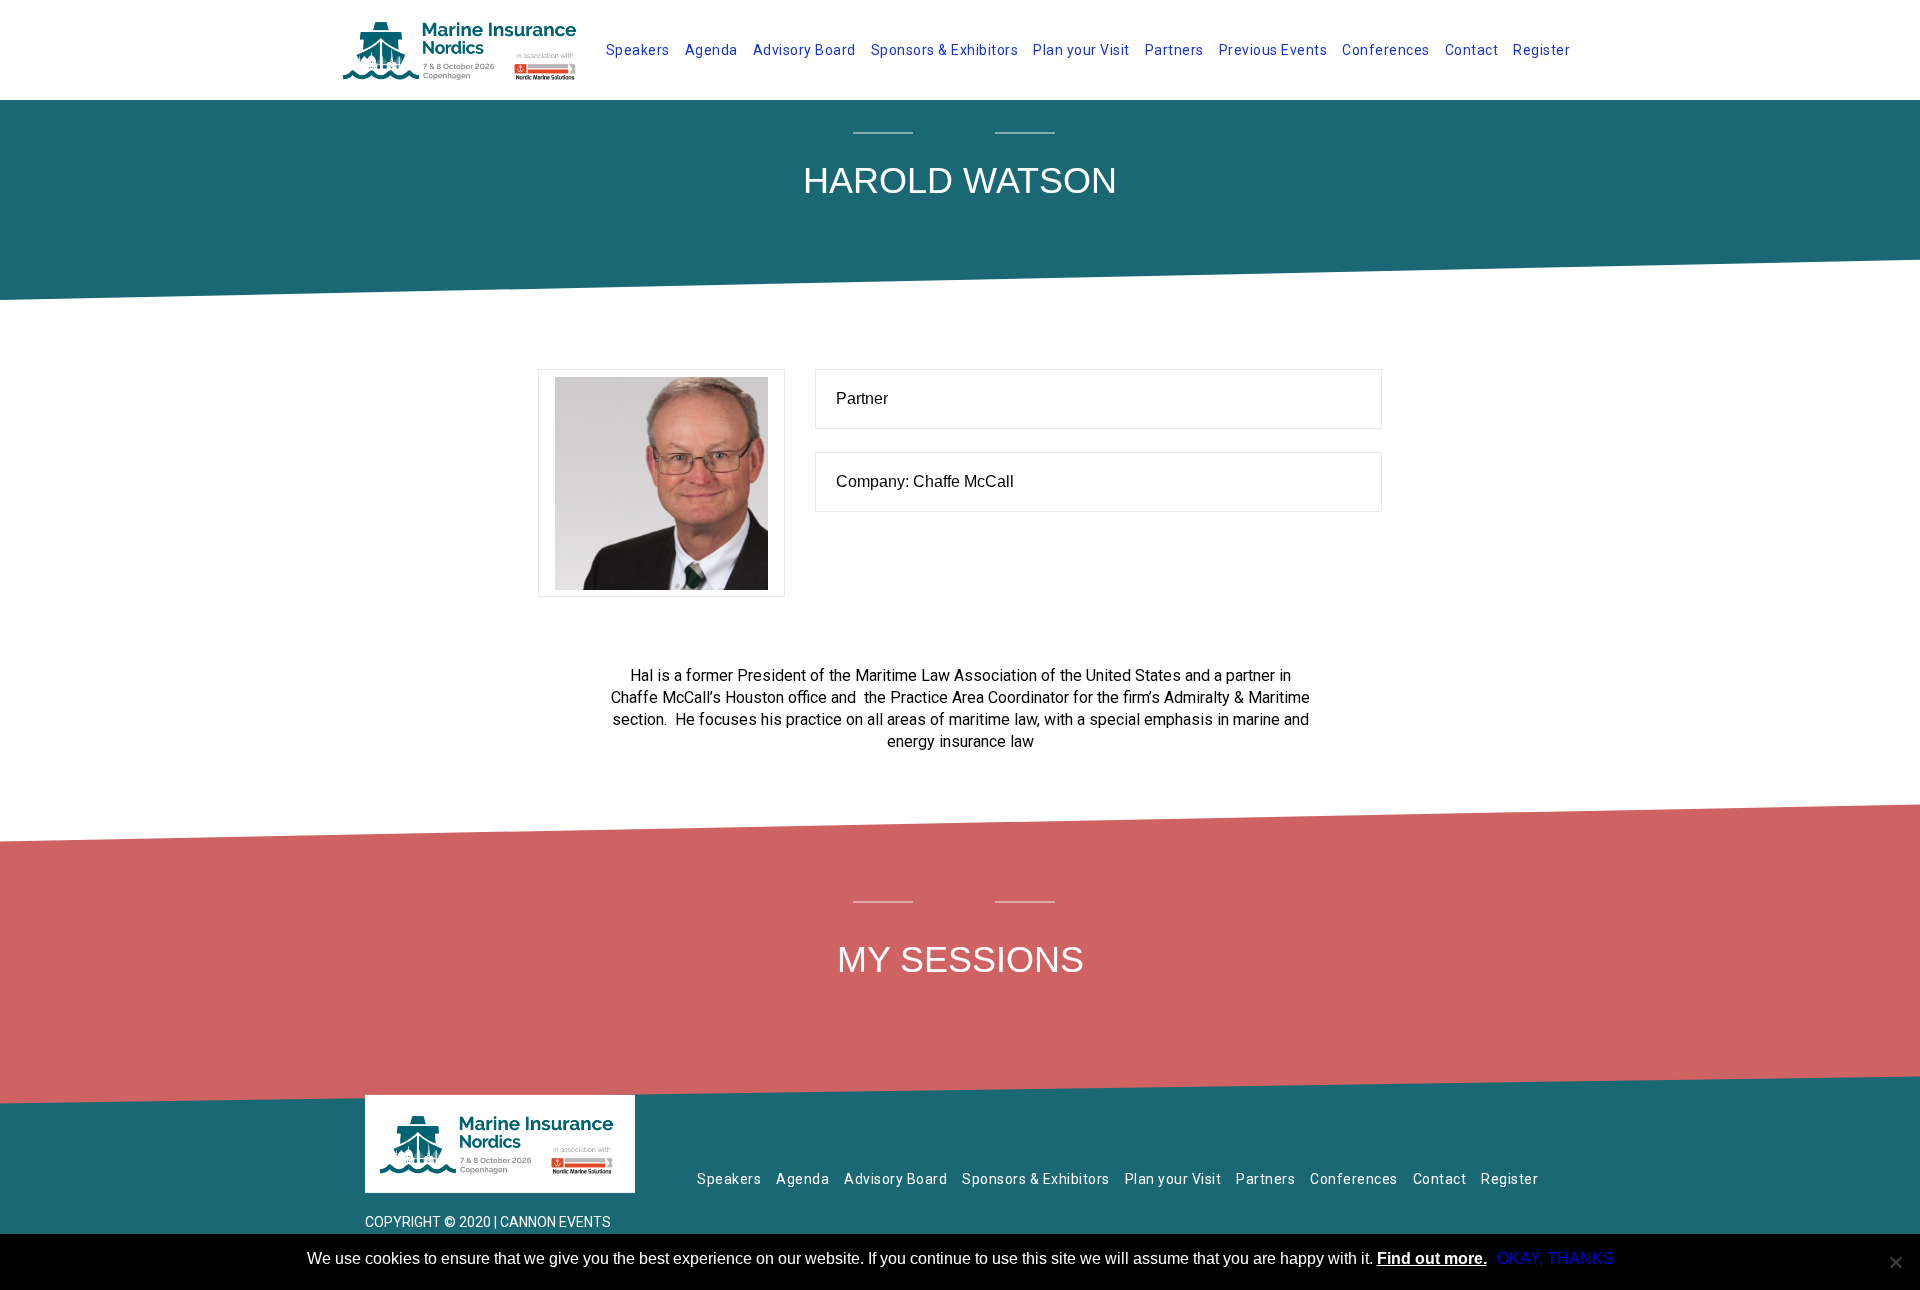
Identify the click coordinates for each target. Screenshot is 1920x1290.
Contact (1472, 50)
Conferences (1386, 50)
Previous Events (1273, 50)
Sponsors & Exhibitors (945, 50)
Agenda (711, 50)
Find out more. (1432, 1258)
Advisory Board (804, 50)
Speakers (638, 50)
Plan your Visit (1081, 50)
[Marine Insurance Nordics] (500, 1144)
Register (1541, 50)
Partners (1174, 50)
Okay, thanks (1555, 1258)
